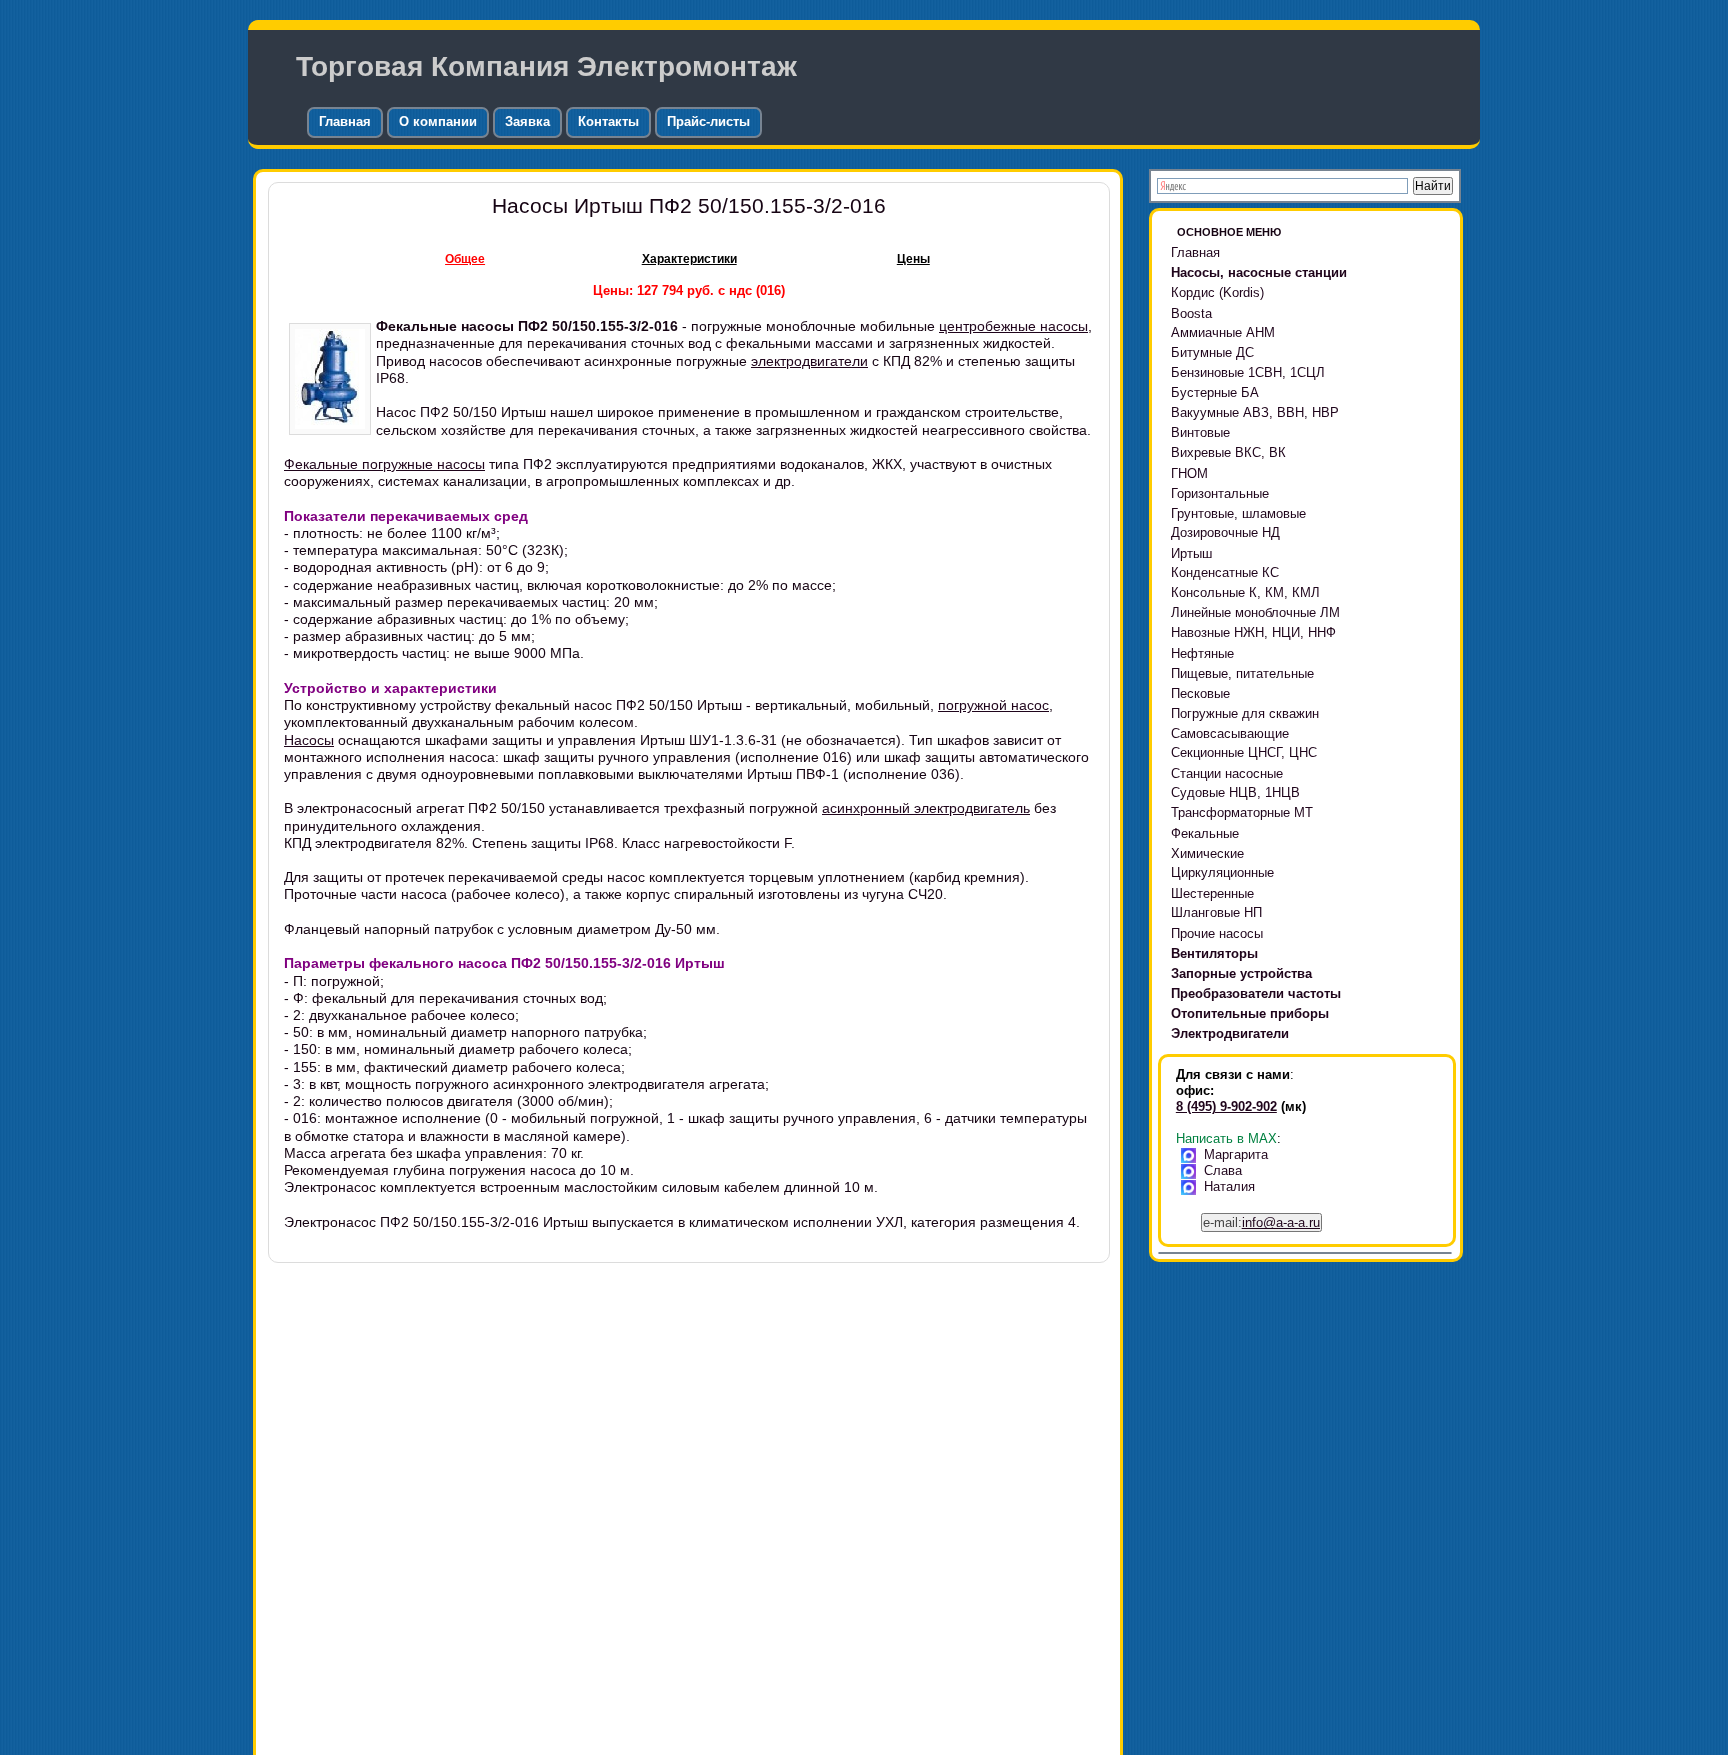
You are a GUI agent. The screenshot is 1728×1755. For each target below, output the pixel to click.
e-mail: (1261, 1222)
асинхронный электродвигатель (926, 808)
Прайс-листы (708, 121)
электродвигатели (809, 361)
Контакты (608, 121)
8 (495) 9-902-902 (1226, 1106)
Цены (913, 259)
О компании (438, 121)
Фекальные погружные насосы (384, 464)
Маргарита (1236, 1154)
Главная (345, 121)
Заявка (527, 121)
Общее (465, 259)
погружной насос (993, 705)
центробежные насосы (1013, 326)
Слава (1223, 1170)
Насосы (309, 740)
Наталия (1229, 1186)
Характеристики (689, 259)
